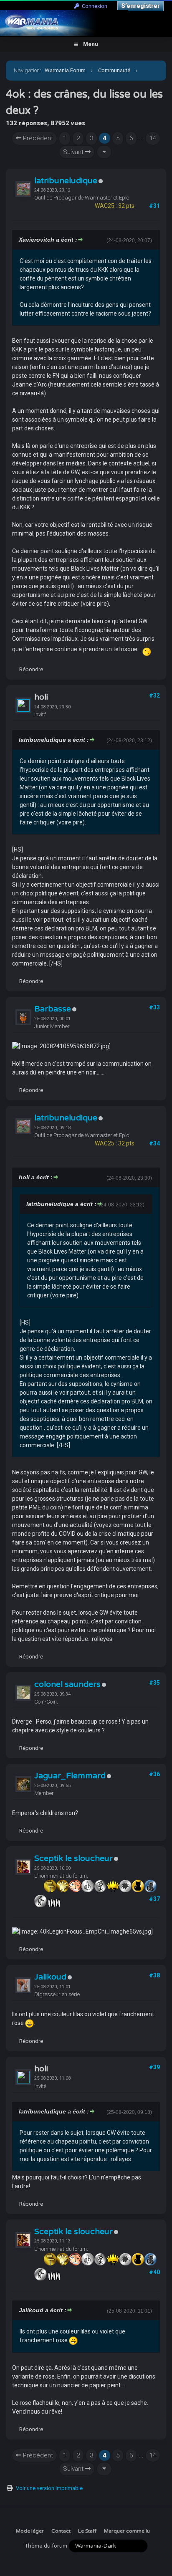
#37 (154, 1899)
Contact (61, 2531)
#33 (154, 1007)
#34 (154, 1143)
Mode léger (30, 2531)
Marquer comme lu (127, 2531)
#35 (154, 1683)
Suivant (74, 152)
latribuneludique (66, 181)
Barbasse (53, 1009)
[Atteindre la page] (104, 152)
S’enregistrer (140, 6)
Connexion (93, 6)
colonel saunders (67, 1684)
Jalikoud (50, 1977)
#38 (154, 1975)
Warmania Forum (65, 70)
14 (153, 138)
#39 (154, 2067)
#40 (154, 2272)
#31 (154, 206)
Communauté (114, 70)
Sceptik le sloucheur (73, 1858)
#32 (154, 695)
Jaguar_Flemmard (70, 1776)
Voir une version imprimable (49, 2488)
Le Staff (87, 2531)
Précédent (37, 138)
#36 (154, 1774)
